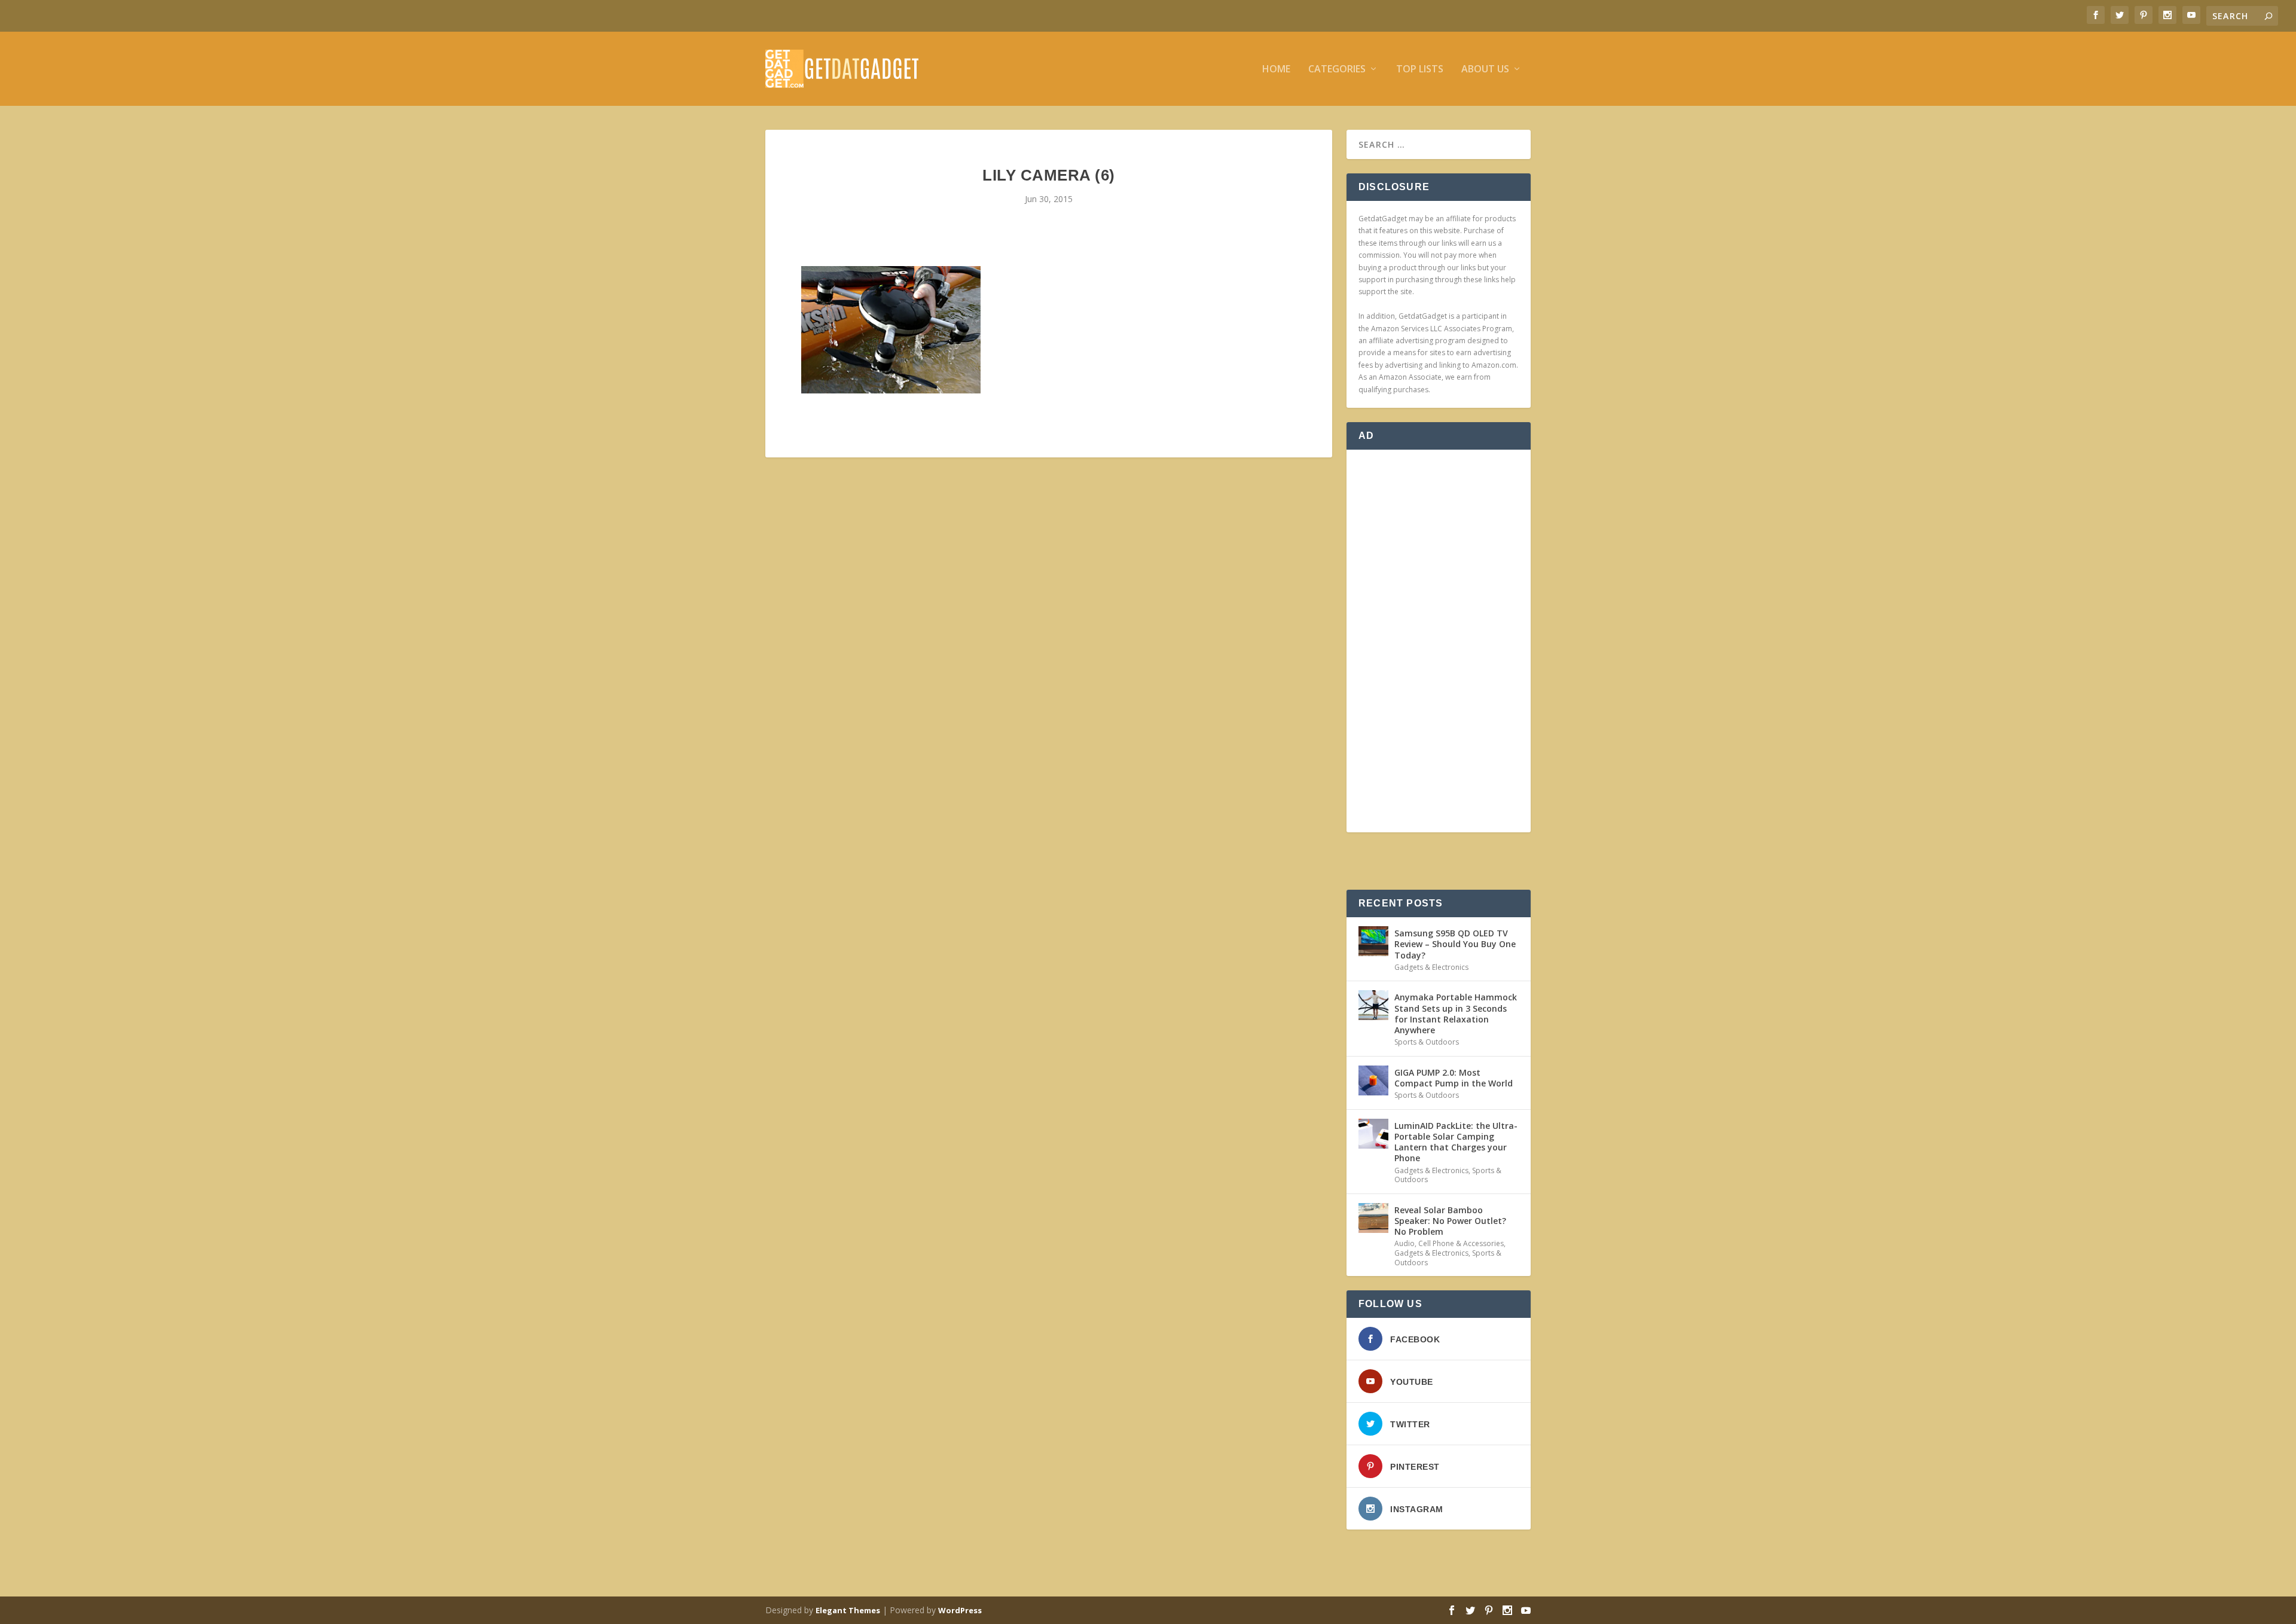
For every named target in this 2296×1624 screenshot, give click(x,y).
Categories (1337, 70)
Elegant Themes (848, 1610)
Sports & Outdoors (1427, 1042)
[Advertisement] (1439, 641)
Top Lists (1420, 70)
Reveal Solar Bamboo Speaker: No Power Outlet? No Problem (1450, 1221)
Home (1276, 70)
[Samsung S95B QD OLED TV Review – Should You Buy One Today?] (1373, 941)
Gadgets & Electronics (1431, 967)
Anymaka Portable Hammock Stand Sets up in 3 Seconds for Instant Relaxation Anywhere (1456, 1014)
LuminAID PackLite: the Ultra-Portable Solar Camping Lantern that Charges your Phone (1456, 1142)
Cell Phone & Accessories (1461, 1243)
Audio (1405, 1243)
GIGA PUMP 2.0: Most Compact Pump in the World (1454, 1078)
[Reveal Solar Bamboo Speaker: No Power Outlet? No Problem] (1373, 1218)
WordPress (960, 1610)
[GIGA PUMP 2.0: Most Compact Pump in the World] (1373, 1080)
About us (1485, 70)
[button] (891, 330)
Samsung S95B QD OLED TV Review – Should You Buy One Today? (1455, 944)
